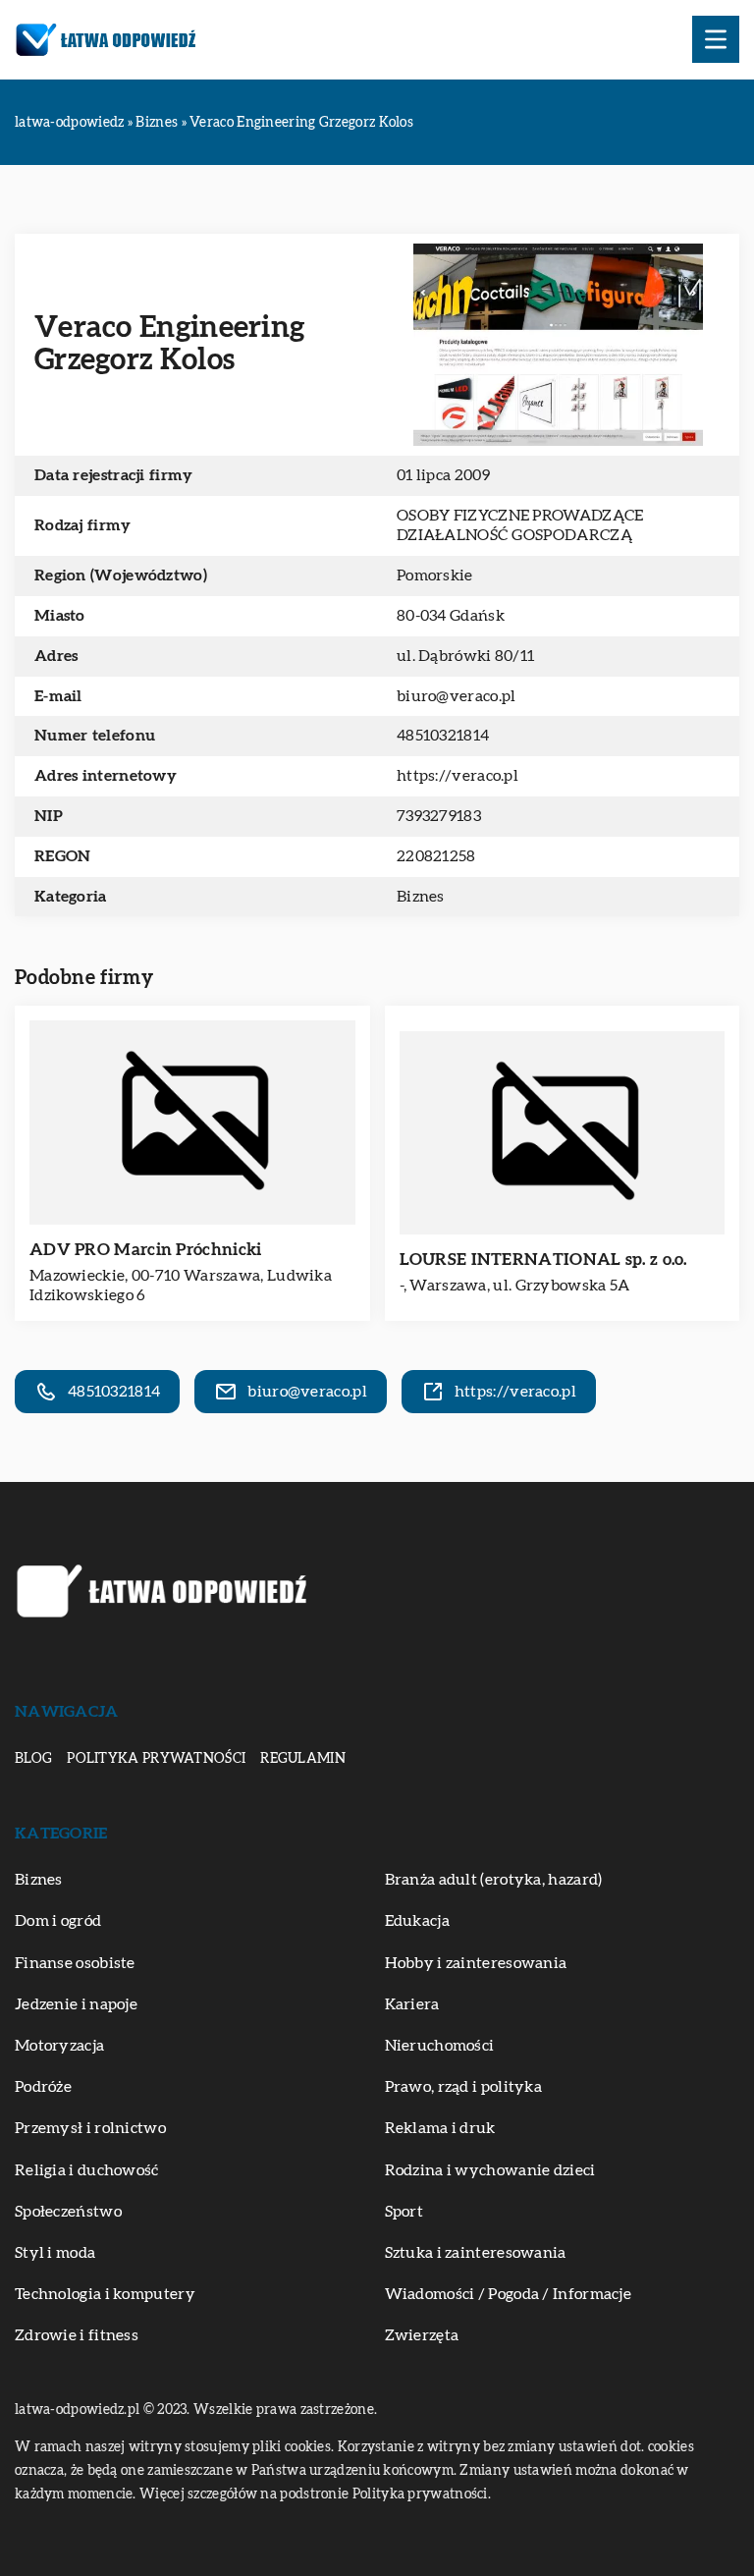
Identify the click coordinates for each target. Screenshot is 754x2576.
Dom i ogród (58, 1921)
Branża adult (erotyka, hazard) (494, 1880)
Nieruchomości (440, 2046)
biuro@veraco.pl (457, 696)
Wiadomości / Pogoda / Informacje (509, 2294)
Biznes (421, 897)
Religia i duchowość (87, 2170)
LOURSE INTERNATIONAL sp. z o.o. (543, 1260)
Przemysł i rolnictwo (90, 2128)
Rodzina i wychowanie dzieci (490, 2170)
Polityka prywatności (156, 1759)
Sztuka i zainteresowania (476, 2253)
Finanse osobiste (75, 1963)
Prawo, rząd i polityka (464, 2087)
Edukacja (417, 1921)
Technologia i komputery (105, 2294)
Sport (404, 2212)
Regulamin (303, 1759)
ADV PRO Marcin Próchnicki (146, 1250)
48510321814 (443, 736)
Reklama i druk (440, 2128)
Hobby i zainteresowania (476, 1963)
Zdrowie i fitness (77, 2335)
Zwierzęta (422, 2335)
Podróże (43, 2087)
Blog (33, 1759)
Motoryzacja (59, 2046)
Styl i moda (55, 2253)
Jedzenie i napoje (76, 2004)
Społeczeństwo (68, 2212)
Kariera (412, 2004)
